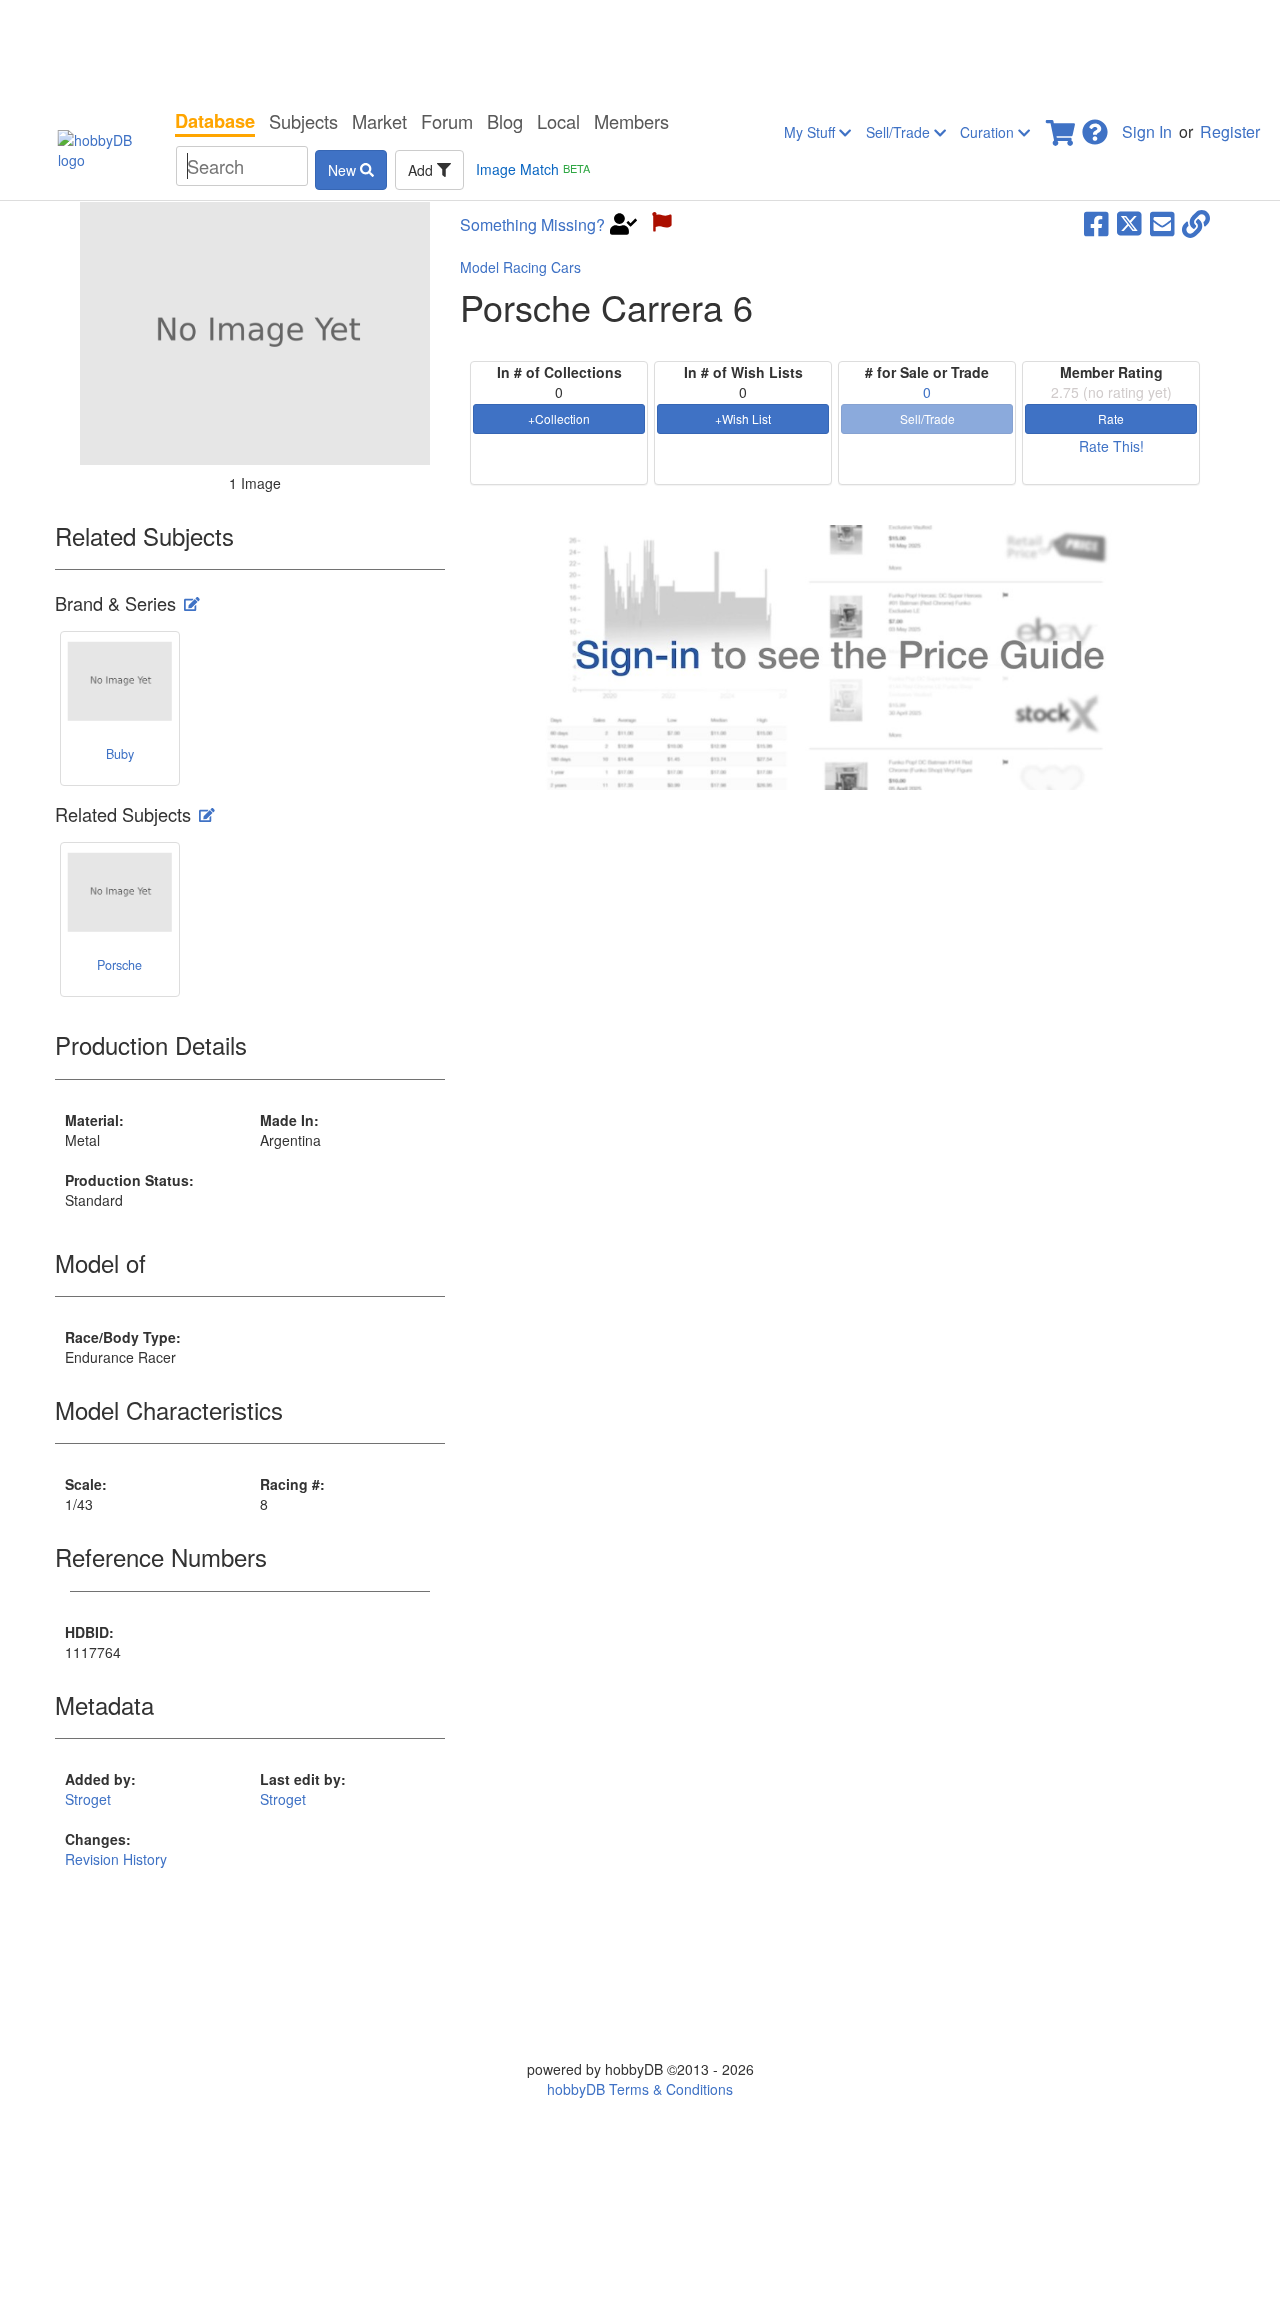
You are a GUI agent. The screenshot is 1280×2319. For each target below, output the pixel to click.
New (344, 170)
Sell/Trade (900, 132)
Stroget (88, 1799)
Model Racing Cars (520, 267)
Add (422, 170)
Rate (1111, 418)
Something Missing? (532, 225)
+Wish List (743, 418)
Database (215, 121)
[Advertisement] (640, 50)
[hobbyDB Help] (1095, 126)
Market (379, 121)
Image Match (533, 169)
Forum (447, 121)
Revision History (116, 1859)
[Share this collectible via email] (1162, 222)
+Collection (559, 418)
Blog (505, 121)
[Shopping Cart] (1062, 126)
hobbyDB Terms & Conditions (640, 2089)
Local (558, 121)
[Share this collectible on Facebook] (1096, 222)
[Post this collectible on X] (1129, 222)
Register (1230, 131)
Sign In (1147, 131)
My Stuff (811, 132)
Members (631, 121)
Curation (989, 132)
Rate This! (1111, 446)
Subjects (303, 121)
